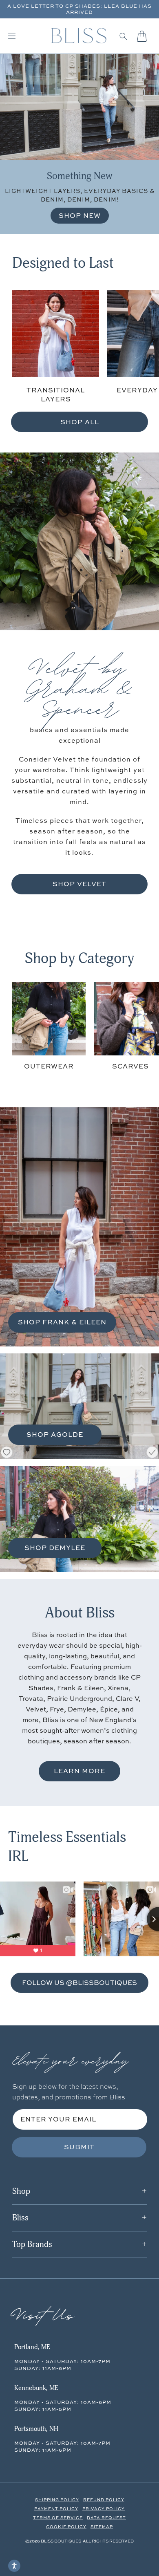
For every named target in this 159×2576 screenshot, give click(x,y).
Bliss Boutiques (61, 2541)
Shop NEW (80, 215)
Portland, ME (32, 2347)
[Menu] (12, 36)
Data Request (106, 2518)
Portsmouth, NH (36, 2429)
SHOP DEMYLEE (55, 1548)
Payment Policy (56, 2509)
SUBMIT (79, 2147)
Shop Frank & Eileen (62, 1322)
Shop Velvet (79, 884)
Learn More (79, 1771)
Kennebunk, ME (36, 2388)
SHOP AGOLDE (55, 1434)
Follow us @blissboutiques (79, 1982)
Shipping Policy (57, 2500)
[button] (123, 36)
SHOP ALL (80, 422)
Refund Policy (104, 2500)
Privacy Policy (104, 2509)
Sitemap (102, 2527)
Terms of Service (58, 2518)
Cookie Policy (66, 2527)
